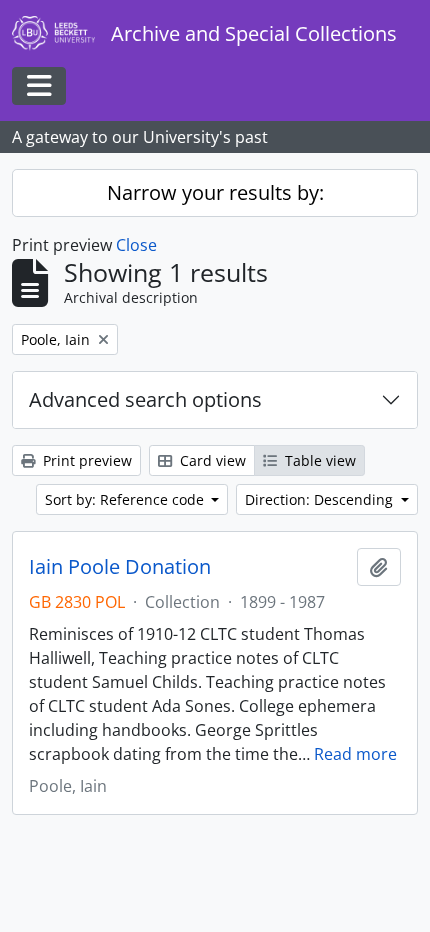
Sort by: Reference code (126, 499)
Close (136, 245)
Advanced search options (145, 399)
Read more (355, 754)
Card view (211, 460)
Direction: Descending (321, 499)
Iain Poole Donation (120, 567)
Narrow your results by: (215, 192)
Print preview (85, 460)
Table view (318, 460)
